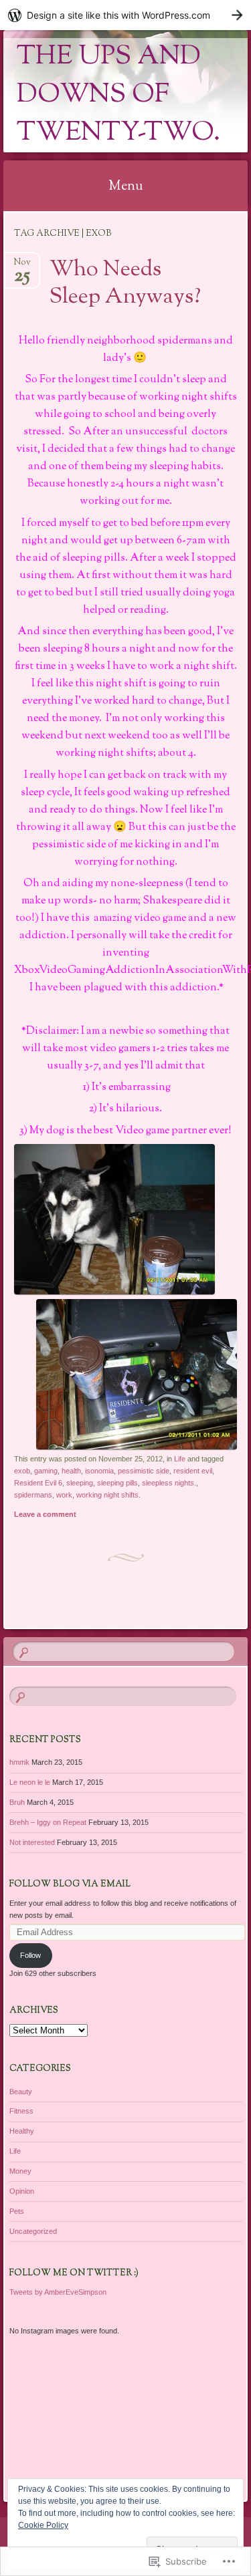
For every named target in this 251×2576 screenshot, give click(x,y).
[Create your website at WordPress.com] (125, 15)
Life (180, 1459)
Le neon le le (30, 1782)
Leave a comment (45, 1514)
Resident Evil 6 (38, 1483)
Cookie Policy (43, 2525)
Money (20, 2171)
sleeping (80, 1483)
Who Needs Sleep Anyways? (125, 284)
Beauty (21, 2092)
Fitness (21, 2111)
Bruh (17, 1802)
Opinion (22, 2191)
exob (22, 1471)
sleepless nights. (169, 1483)
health (71, 1471)
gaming (46, 1471)
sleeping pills (117, 1483)
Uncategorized (33, 2231)
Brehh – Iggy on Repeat (48, 1822)
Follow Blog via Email (70, 1884)
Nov (22, 266)
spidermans (33, 1495)
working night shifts (107, 1495)
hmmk (19, 1762)
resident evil (193, 1471)
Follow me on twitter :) (74, 2273)
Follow (30, 1955)
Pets (17, 2211)
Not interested (32, 1842)
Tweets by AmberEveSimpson (58, 2292)
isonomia (99, 1471)
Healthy (22, 2131)
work (64, 1495)
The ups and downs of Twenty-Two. (118, 95)
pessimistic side (144, 1471)
